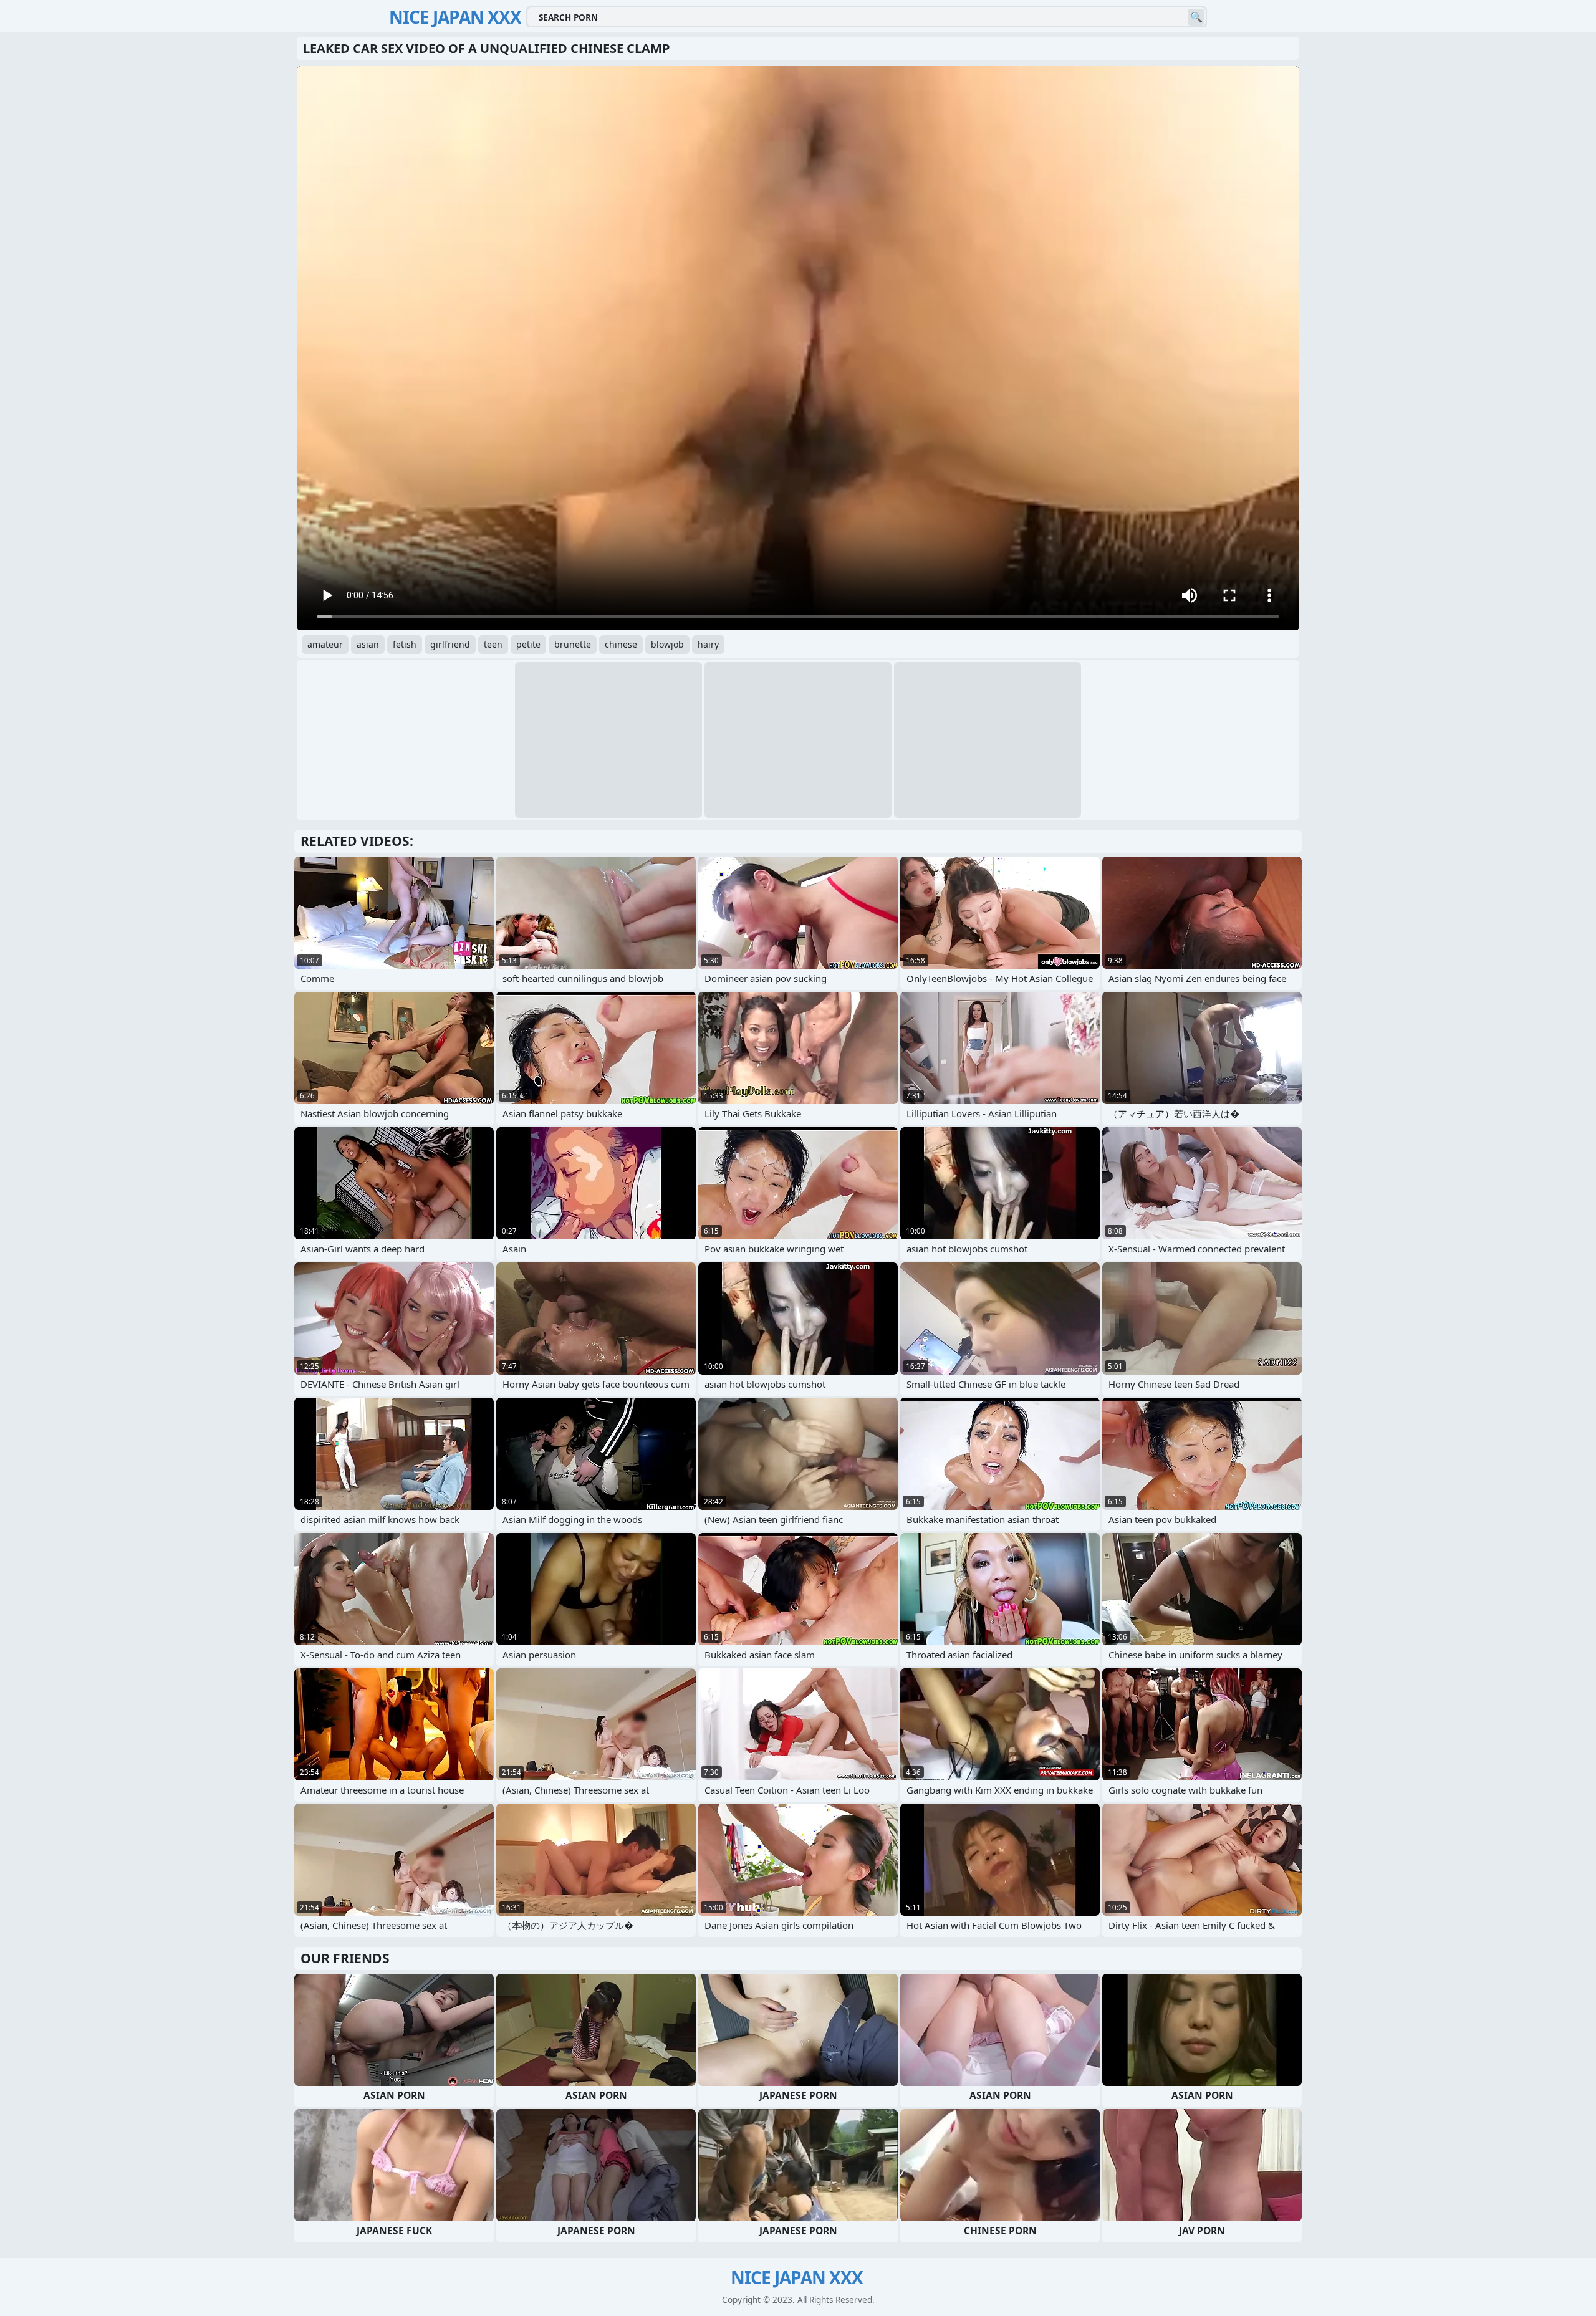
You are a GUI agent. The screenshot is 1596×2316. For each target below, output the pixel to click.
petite (528, 644)
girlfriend (450, 644)
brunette (573, 644)
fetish (405, 644)
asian (368, 644)
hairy (708, 644)
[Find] (1196, 17)
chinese (621, 644)
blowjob (667, 644)
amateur (325, 644)
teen (493, 644)
